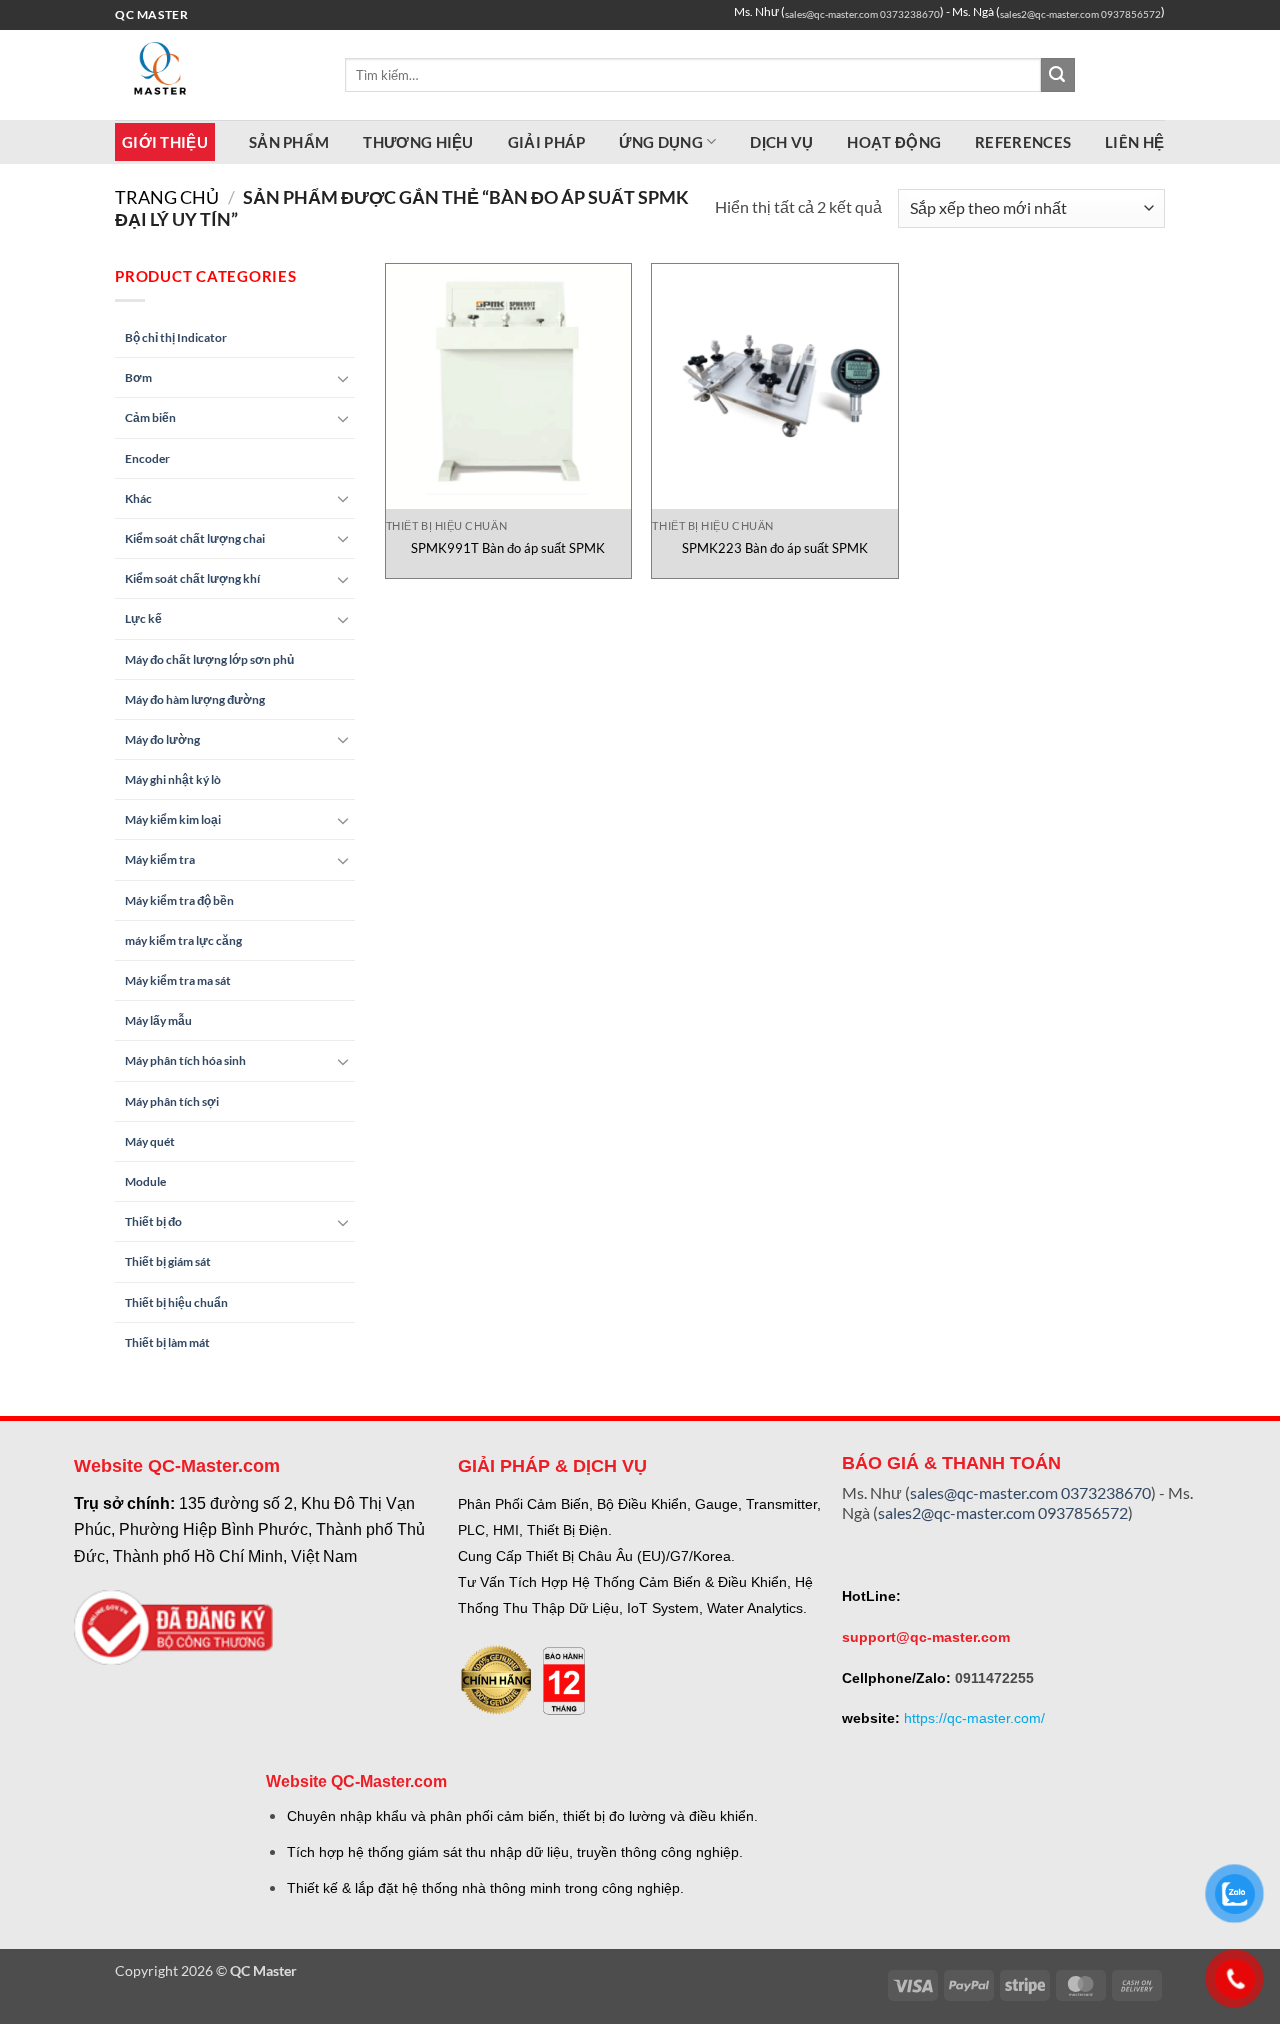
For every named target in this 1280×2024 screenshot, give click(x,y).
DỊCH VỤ (781, 142)
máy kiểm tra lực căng (183, 940)
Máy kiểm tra (160, 859)
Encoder (147, 458)
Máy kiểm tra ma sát (178, 980)
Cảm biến (150, 417)
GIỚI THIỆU (165, 142)
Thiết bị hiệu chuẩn (176, 1302)
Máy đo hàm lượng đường (195, 699)
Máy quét (150, 1141)
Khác (138, 498)
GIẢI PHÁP (547, 142)
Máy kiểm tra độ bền (179, 900)
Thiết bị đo (153, 1221)
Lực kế (143, 618)
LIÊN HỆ (1134, 142)
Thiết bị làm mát (167, 1342)
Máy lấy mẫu (158, 1020)
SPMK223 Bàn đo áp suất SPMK (775, 548)
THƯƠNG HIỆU (418, 142)
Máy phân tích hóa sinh (185, 1060)
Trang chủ (167, 197)
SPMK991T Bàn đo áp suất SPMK (508, 548)
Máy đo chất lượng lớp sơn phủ (209, 659)
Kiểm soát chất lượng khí (192, 578)
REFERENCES (1023, 142)
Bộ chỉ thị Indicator (176, 337)
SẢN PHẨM (289, 142)
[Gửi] (1058, 75)
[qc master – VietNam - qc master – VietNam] (215, 75)
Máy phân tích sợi (172, 1101)
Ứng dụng (660, 142)
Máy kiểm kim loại (173, 819)
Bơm (138, 377)
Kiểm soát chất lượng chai (195, 538)
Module (145, 1181)
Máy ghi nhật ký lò (173, 779)
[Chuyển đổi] (343, 378)
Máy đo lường (162, 739)
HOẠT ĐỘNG (894, 142)
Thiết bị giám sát (168, 1261)
